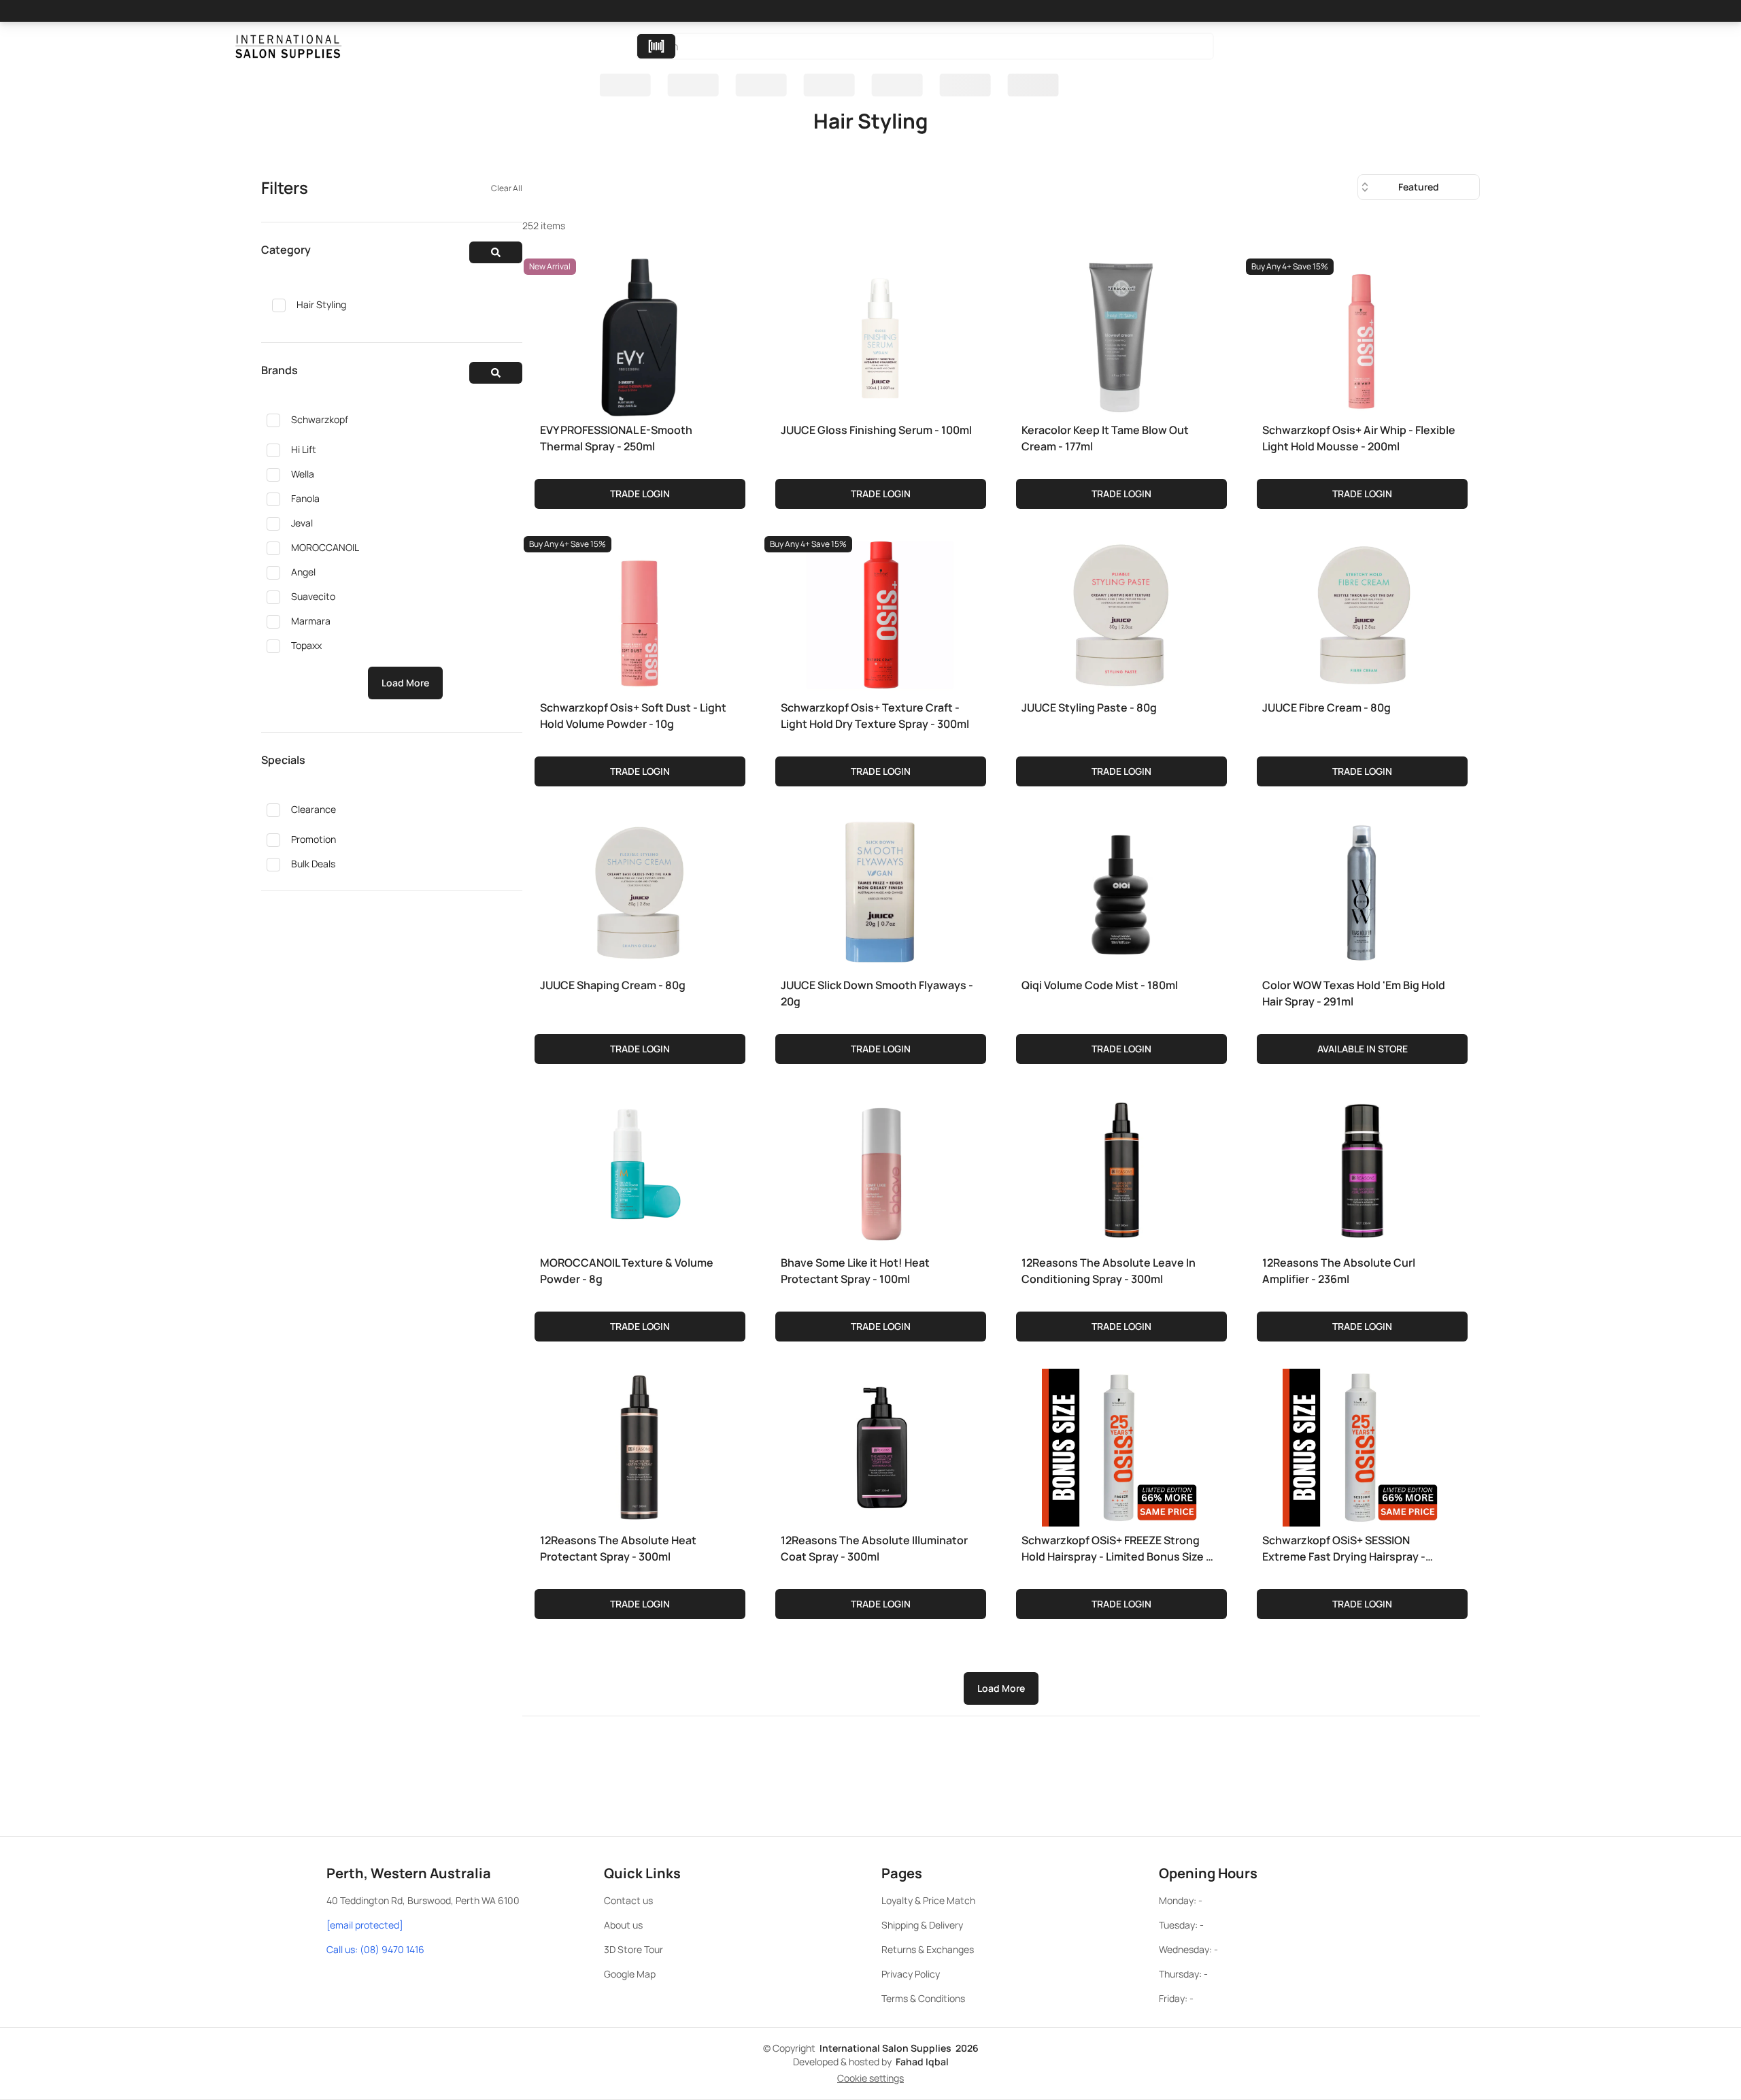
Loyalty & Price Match (928, 1900)
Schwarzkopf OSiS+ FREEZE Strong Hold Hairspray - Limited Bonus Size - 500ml (1116, 1549)
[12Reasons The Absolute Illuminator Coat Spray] (880, 1445)
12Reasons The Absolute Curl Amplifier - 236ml (1339, 1271)
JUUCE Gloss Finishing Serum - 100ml (876, 430)
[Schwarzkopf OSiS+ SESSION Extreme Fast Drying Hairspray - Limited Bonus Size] (1362, 1445)
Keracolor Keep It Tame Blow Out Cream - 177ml (1105, 438)
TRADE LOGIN (640, 494)
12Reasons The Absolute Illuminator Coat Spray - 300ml (874, 1548)
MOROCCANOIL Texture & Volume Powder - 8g (627, 1271)
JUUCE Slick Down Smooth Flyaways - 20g (877, 993)
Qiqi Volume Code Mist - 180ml (1100, 985)
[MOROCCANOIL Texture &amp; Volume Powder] (639, 1167)
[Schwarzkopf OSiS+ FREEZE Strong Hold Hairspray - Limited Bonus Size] (1121, 1445)
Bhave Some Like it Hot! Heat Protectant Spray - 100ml (855, 1271)
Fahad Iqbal (922, 2062)
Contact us (628, 1900)
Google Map (630, 1974)
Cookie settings (870, 2078)
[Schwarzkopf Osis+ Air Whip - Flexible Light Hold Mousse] (1362, 335)
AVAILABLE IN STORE (1363, 1049)
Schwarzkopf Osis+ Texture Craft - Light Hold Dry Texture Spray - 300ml (875, 716)
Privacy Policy (911, 1974)
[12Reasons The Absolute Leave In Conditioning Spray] (1121, 1167)
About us (623, 1925)
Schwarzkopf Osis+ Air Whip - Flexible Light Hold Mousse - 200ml (1359, 438)
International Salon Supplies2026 (899, 2048)
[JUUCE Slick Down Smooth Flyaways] (880, 890)
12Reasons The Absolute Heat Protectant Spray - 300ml (618, 1548)
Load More (405, 683)
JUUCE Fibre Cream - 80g (1326, 707)
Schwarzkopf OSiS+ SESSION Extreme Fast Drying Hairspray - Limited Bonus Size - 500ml (1344, 1549)
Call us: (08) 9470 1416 (375, 1949)
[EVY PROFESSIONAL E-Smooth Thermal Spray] (639, 335)
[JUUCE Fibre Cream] (1362, 612)
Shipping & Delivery (922, 1925)
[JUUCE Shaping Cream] (639, 890)
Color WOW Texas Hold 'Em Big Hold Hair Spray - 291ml (1354, 993)
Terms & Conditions (923, 1998)
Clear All (507, 188)
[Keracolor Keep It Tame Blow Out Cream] (1121, 335)
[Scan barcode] (656, 46)
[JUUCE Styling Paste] (1121, 612)
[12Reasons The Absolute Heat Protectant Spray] (639, 1445)
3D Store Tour (633, 1949)
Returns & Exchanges (928, 1949)
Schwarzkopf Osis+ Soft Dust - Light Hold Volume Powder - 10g (633, 716)
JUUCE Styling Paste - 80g (1089, 707)
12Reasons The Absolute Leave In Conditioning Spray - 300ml (1109, 1271)
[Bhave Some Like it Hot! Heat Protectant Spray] (880, 1167)
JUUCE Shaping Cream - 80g (613, 985)
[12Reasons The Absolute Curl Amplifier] (1362, 1167)
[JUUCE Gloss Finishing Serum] (880, 335)
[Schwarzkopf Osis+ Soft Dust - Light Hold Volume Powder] (639, 612)
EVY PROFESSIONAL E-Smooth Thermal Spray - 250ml (616, 438)
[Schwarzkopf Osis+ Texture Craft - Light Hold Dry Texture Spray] (880, 612)
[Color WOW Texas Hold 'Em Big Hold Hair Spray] (1362, 890)
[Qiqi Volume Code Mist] (1121, 890)
